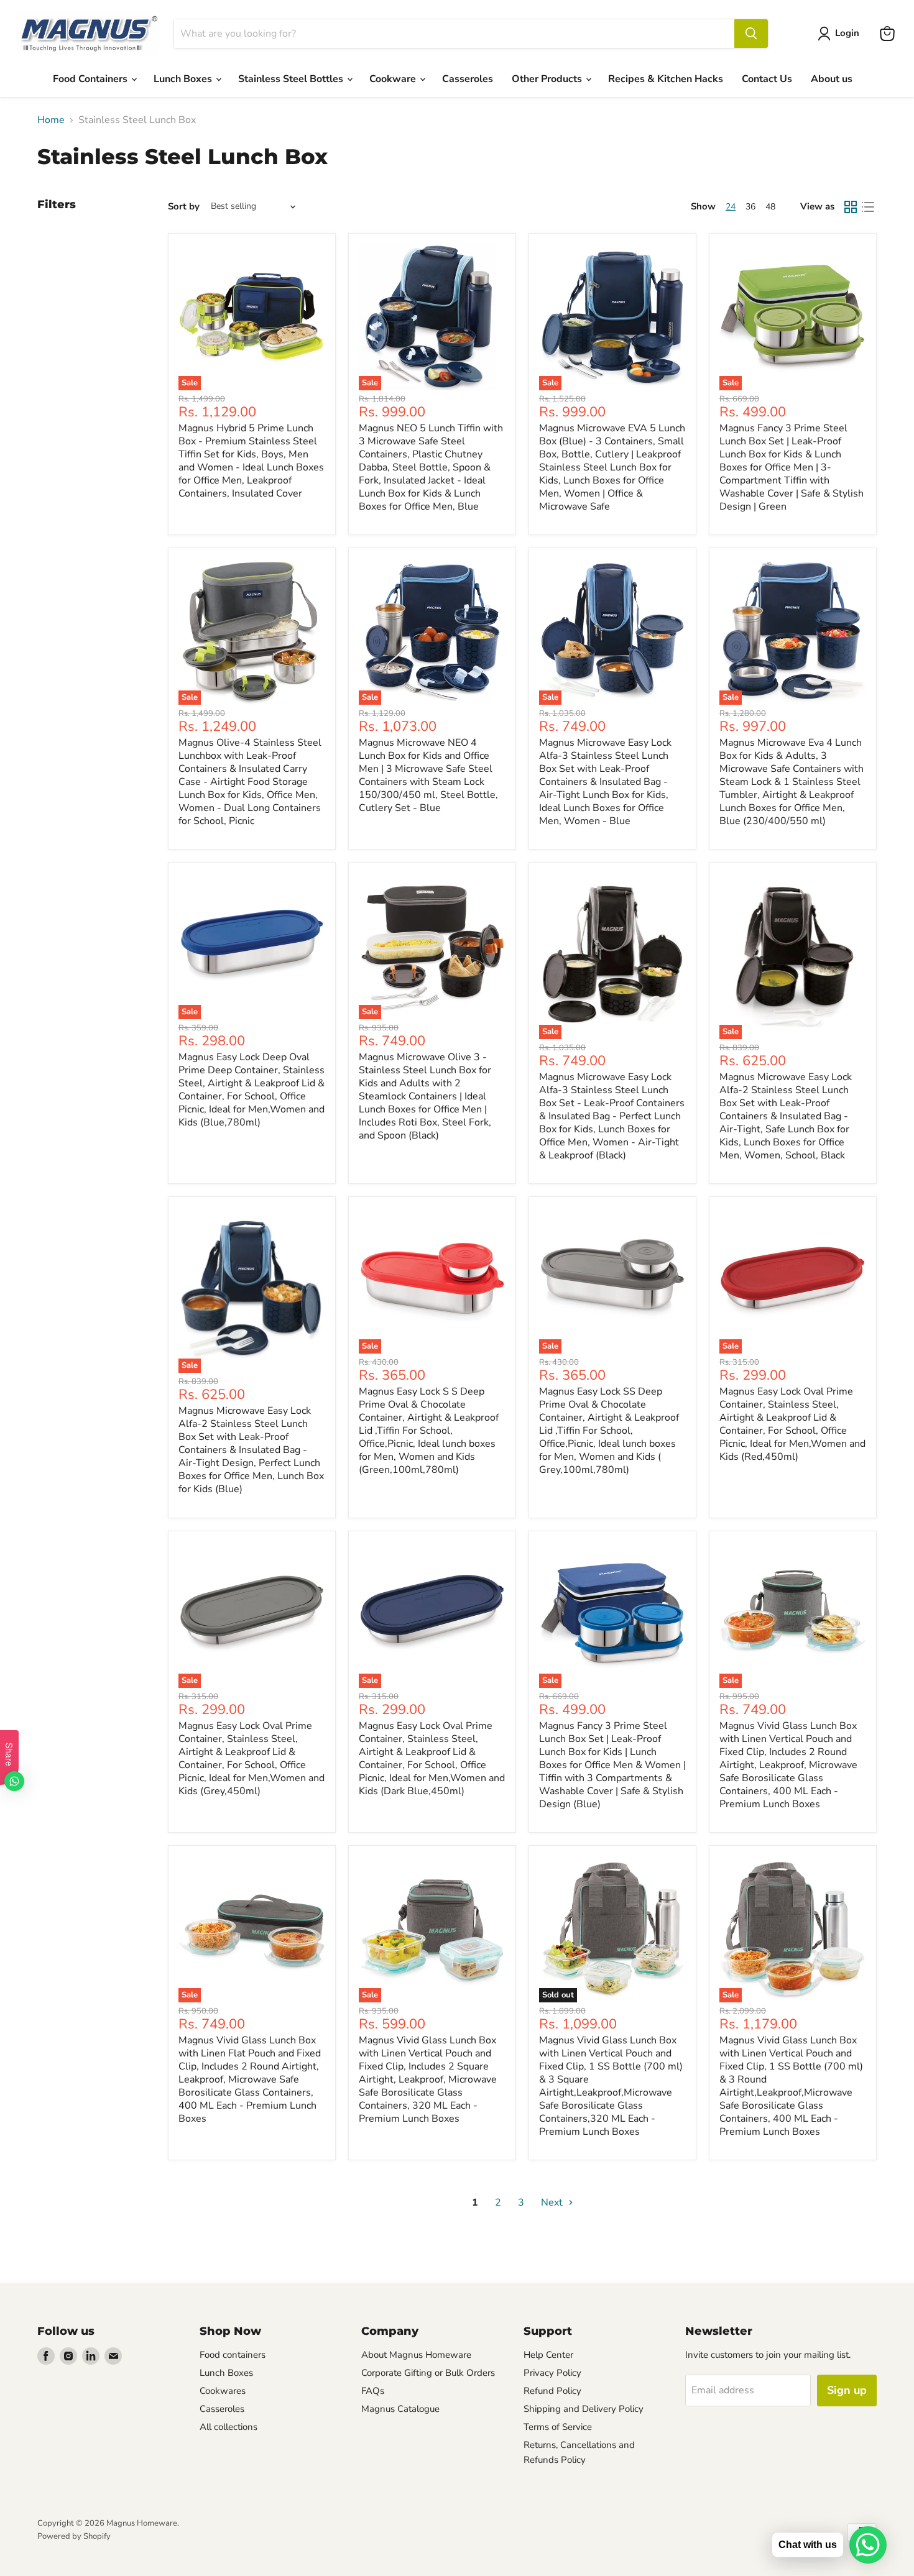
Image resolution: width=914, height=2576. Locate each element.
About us (832, 79)
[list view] (868, 207)
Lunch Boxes (184, 79)
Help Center (548, 2355)
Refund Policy (552, 2391)
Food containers (233, 2355)
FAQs (373, 2391)
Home (51, 120)
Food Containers (91, 79)
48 (770, 207)
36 (750, 207)
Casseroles (468, 79)
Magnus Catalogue (400, 2409)
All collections (228, 2427)
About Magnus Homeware (416, 2355)
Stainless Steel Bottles (292, 79)
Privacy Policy (552, 2373)
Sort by (184, 207)
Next (553, 2202)
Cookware (394, 79)
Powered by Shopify (74, 2536)
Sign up (847, 2390)
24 (731, 207)
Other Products (548, 79)
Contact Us (767, 79)
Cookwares (223, 2391)
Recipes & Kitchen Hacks (666, 79)
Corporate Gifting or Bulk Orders (428, 2373)
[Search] (751, 34)
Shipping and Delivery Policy (584, 2409)
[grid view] (851, 207)
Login (847, 33)
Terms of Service (558, 2427)
